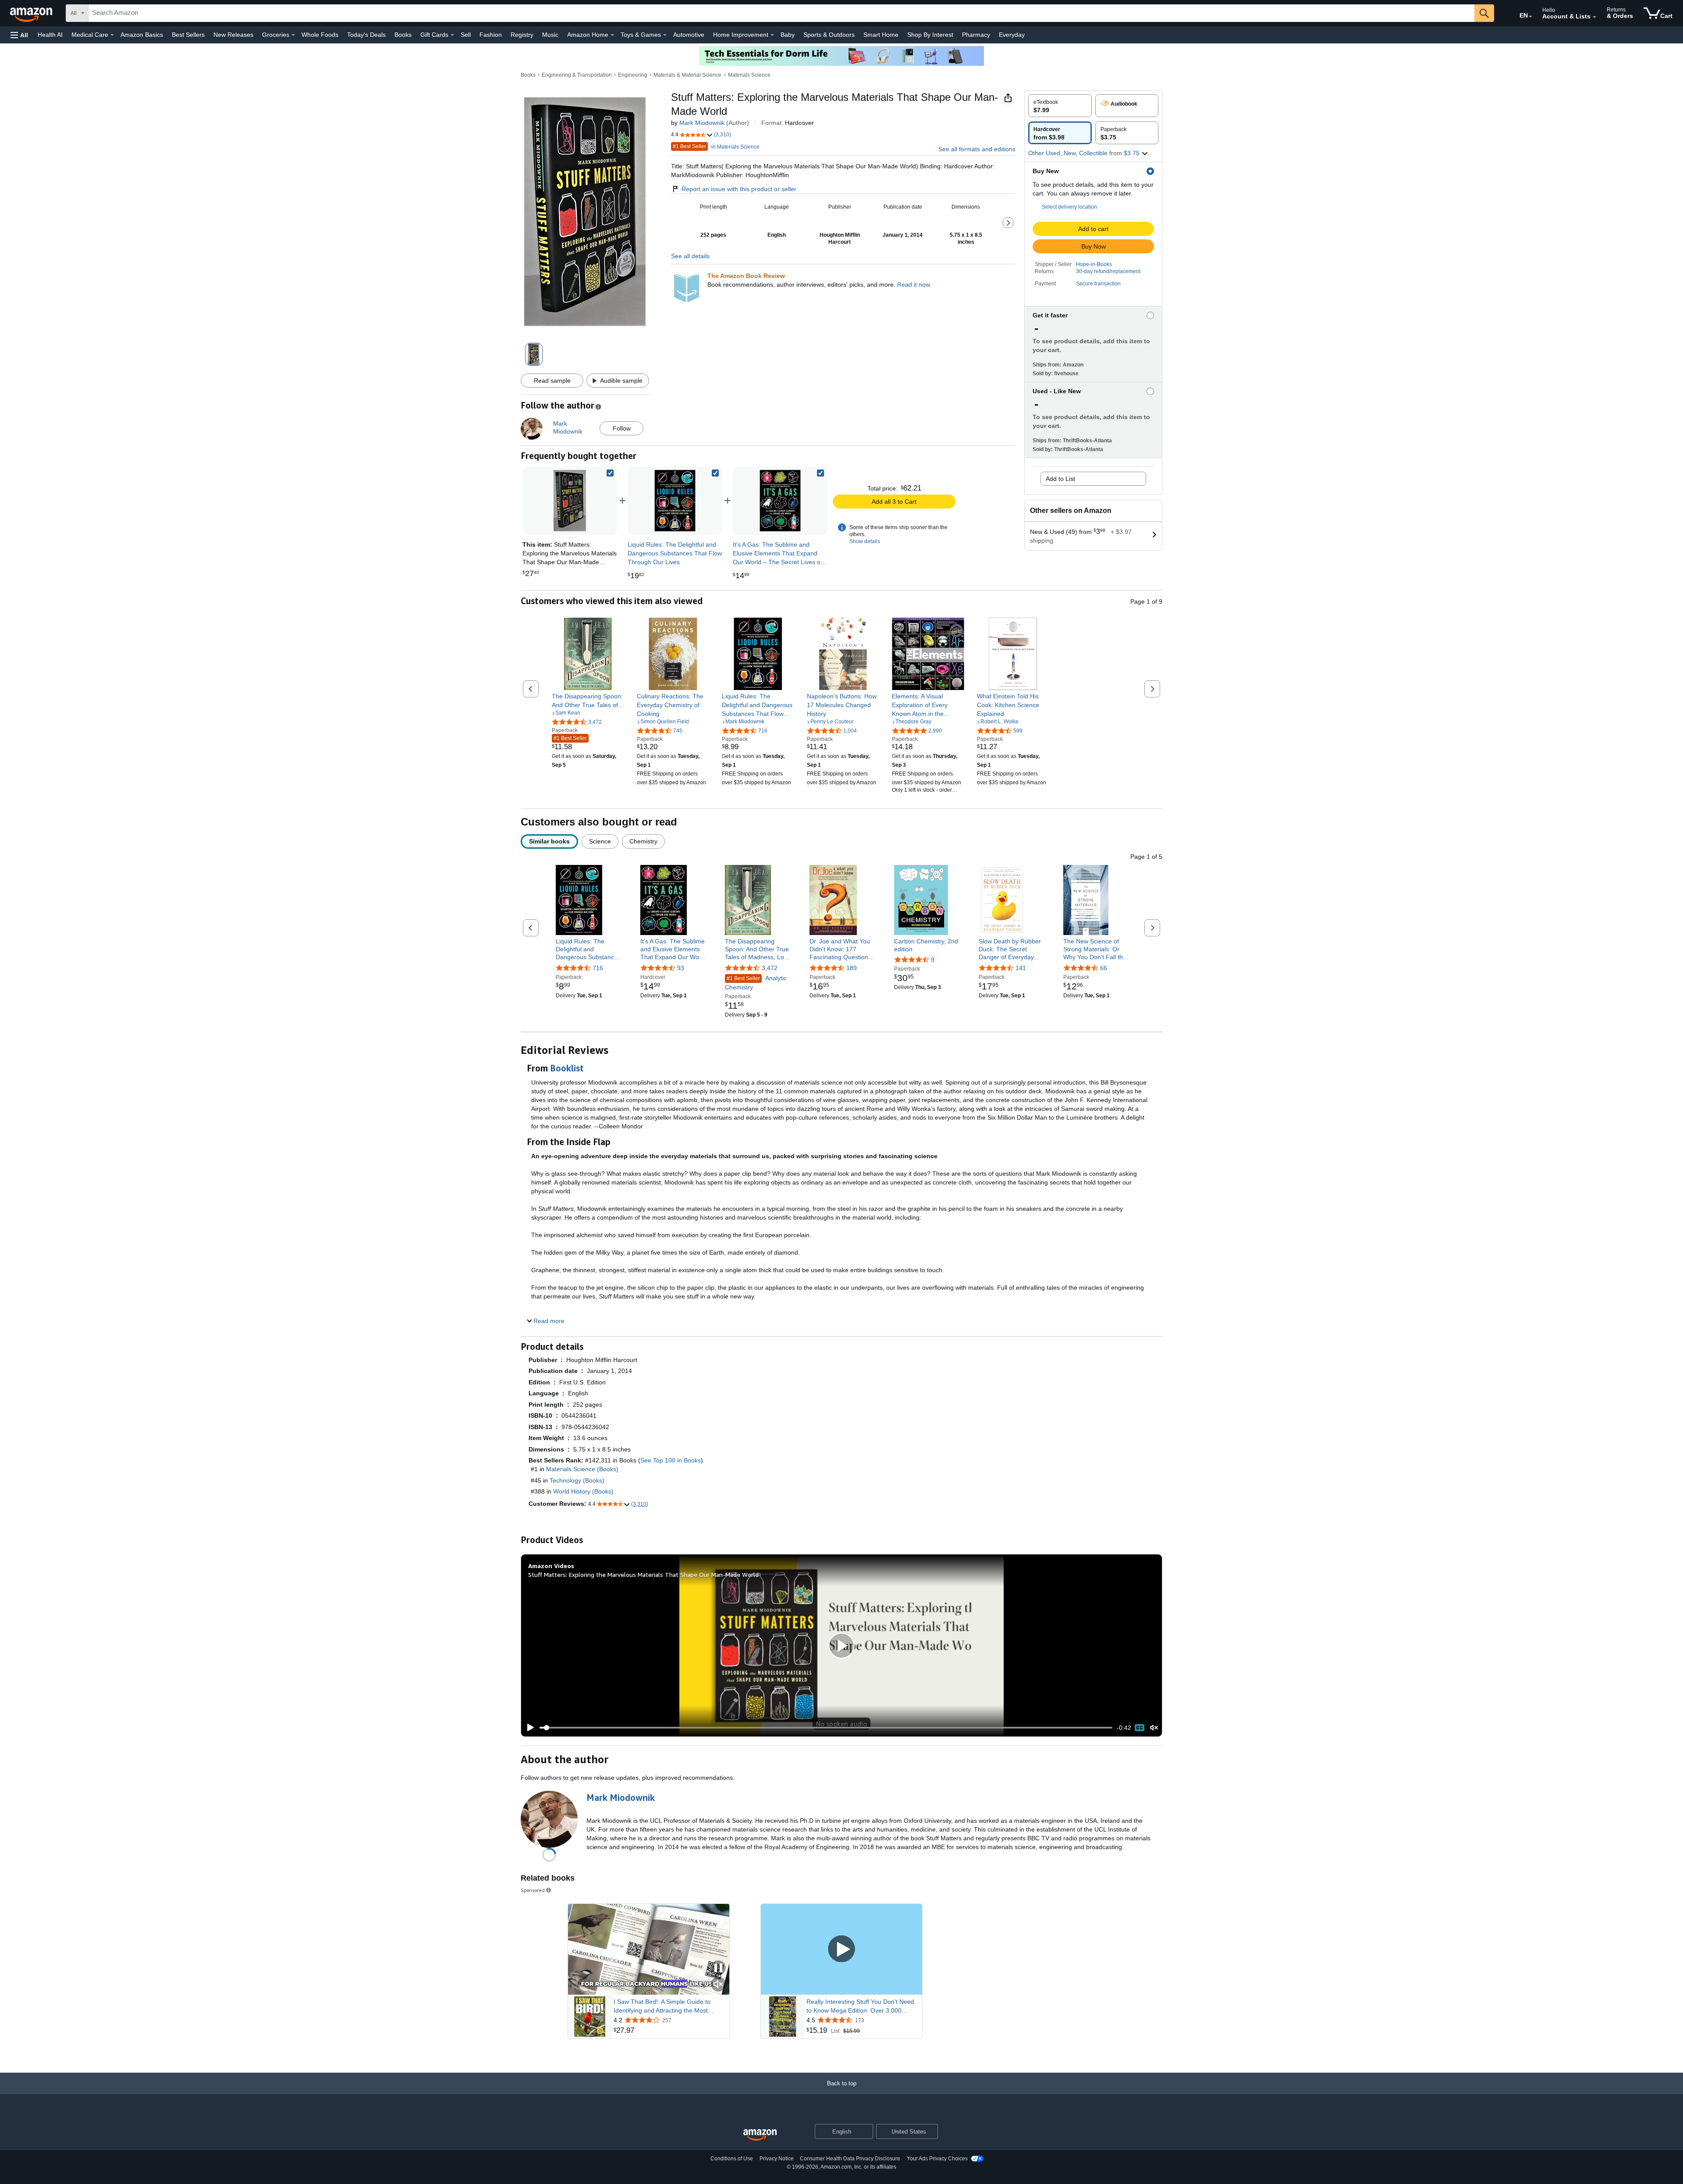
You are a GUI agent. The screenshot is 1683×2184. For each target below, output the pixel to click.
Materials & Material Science (687, 75)
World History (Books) (583, 1491)
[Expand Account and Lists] (1594, 17)
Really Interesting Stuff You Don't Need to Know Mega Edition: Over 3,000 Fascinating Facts (860, 2006)
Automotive (689, 35)
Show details (865, 541)
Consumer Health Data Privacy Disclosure (850, 2159)
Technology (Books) (577, 1480)
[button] (19, 35)
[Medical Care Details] (112, 35)
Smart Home (881, 35)
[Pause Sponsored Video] (718, 1969)
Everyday (1012, 35)
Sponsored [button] (533, 1890)
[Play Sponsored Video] (841, 1949)
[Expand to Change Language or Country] (1530, 17)
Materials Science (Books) (582, 1469)
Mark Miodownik (702, 123)
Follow (622, 428)
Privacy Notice (777, 2159)
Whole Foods (320, 35)
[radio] (1060, 106)
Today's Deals (366, 35)
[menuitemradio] (1140, 1728)
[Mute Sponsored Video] (718, 1985)
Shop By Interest (930, 35)
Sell (466, 35)
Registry (522, 35)
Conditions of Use (732, 2159)
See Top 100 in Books (671, 1460)
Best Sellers (188, 35)
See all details (690, 256)
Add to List (1060, 479)
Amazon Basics (142, 35)
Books (403, 35)
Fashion (491, 35)
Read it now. (914, 285)
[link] (675, 501)
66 (1104, 968)
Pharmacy (976, 35)
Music (550, 35)
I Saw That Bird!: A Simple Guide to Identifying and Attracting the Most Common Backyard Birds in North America (662, 2006)
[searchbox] (781, 13)
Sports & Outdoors (829, 35)
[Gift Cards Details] (452, 35)
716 (598, 968)
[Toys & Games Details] (665, 35)
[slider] (826, 1728)
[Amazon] (32, 13)
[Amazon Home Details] (612, 35)
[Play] (528, 1728)
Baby (788, 35)
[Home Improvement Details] (772, 35)
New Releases (233, 35)
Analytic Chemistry (756, 983)
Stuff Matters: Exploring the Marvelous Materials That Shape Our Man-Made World (643, 1574)
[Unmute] (1154, 1728)
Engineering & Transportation (577, 75)
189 (852, 968)
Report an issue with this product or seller (739, 189)
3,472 (770, 968)
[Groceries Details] (293, 35)
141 (1021, 968)
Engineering (633, 75)
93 (681, 968)
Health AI (50, 35)
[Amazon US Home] (760, 2135)
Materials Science (749, 75)
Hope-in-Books (1094, 264)
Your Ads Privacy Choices (937, 2159)
